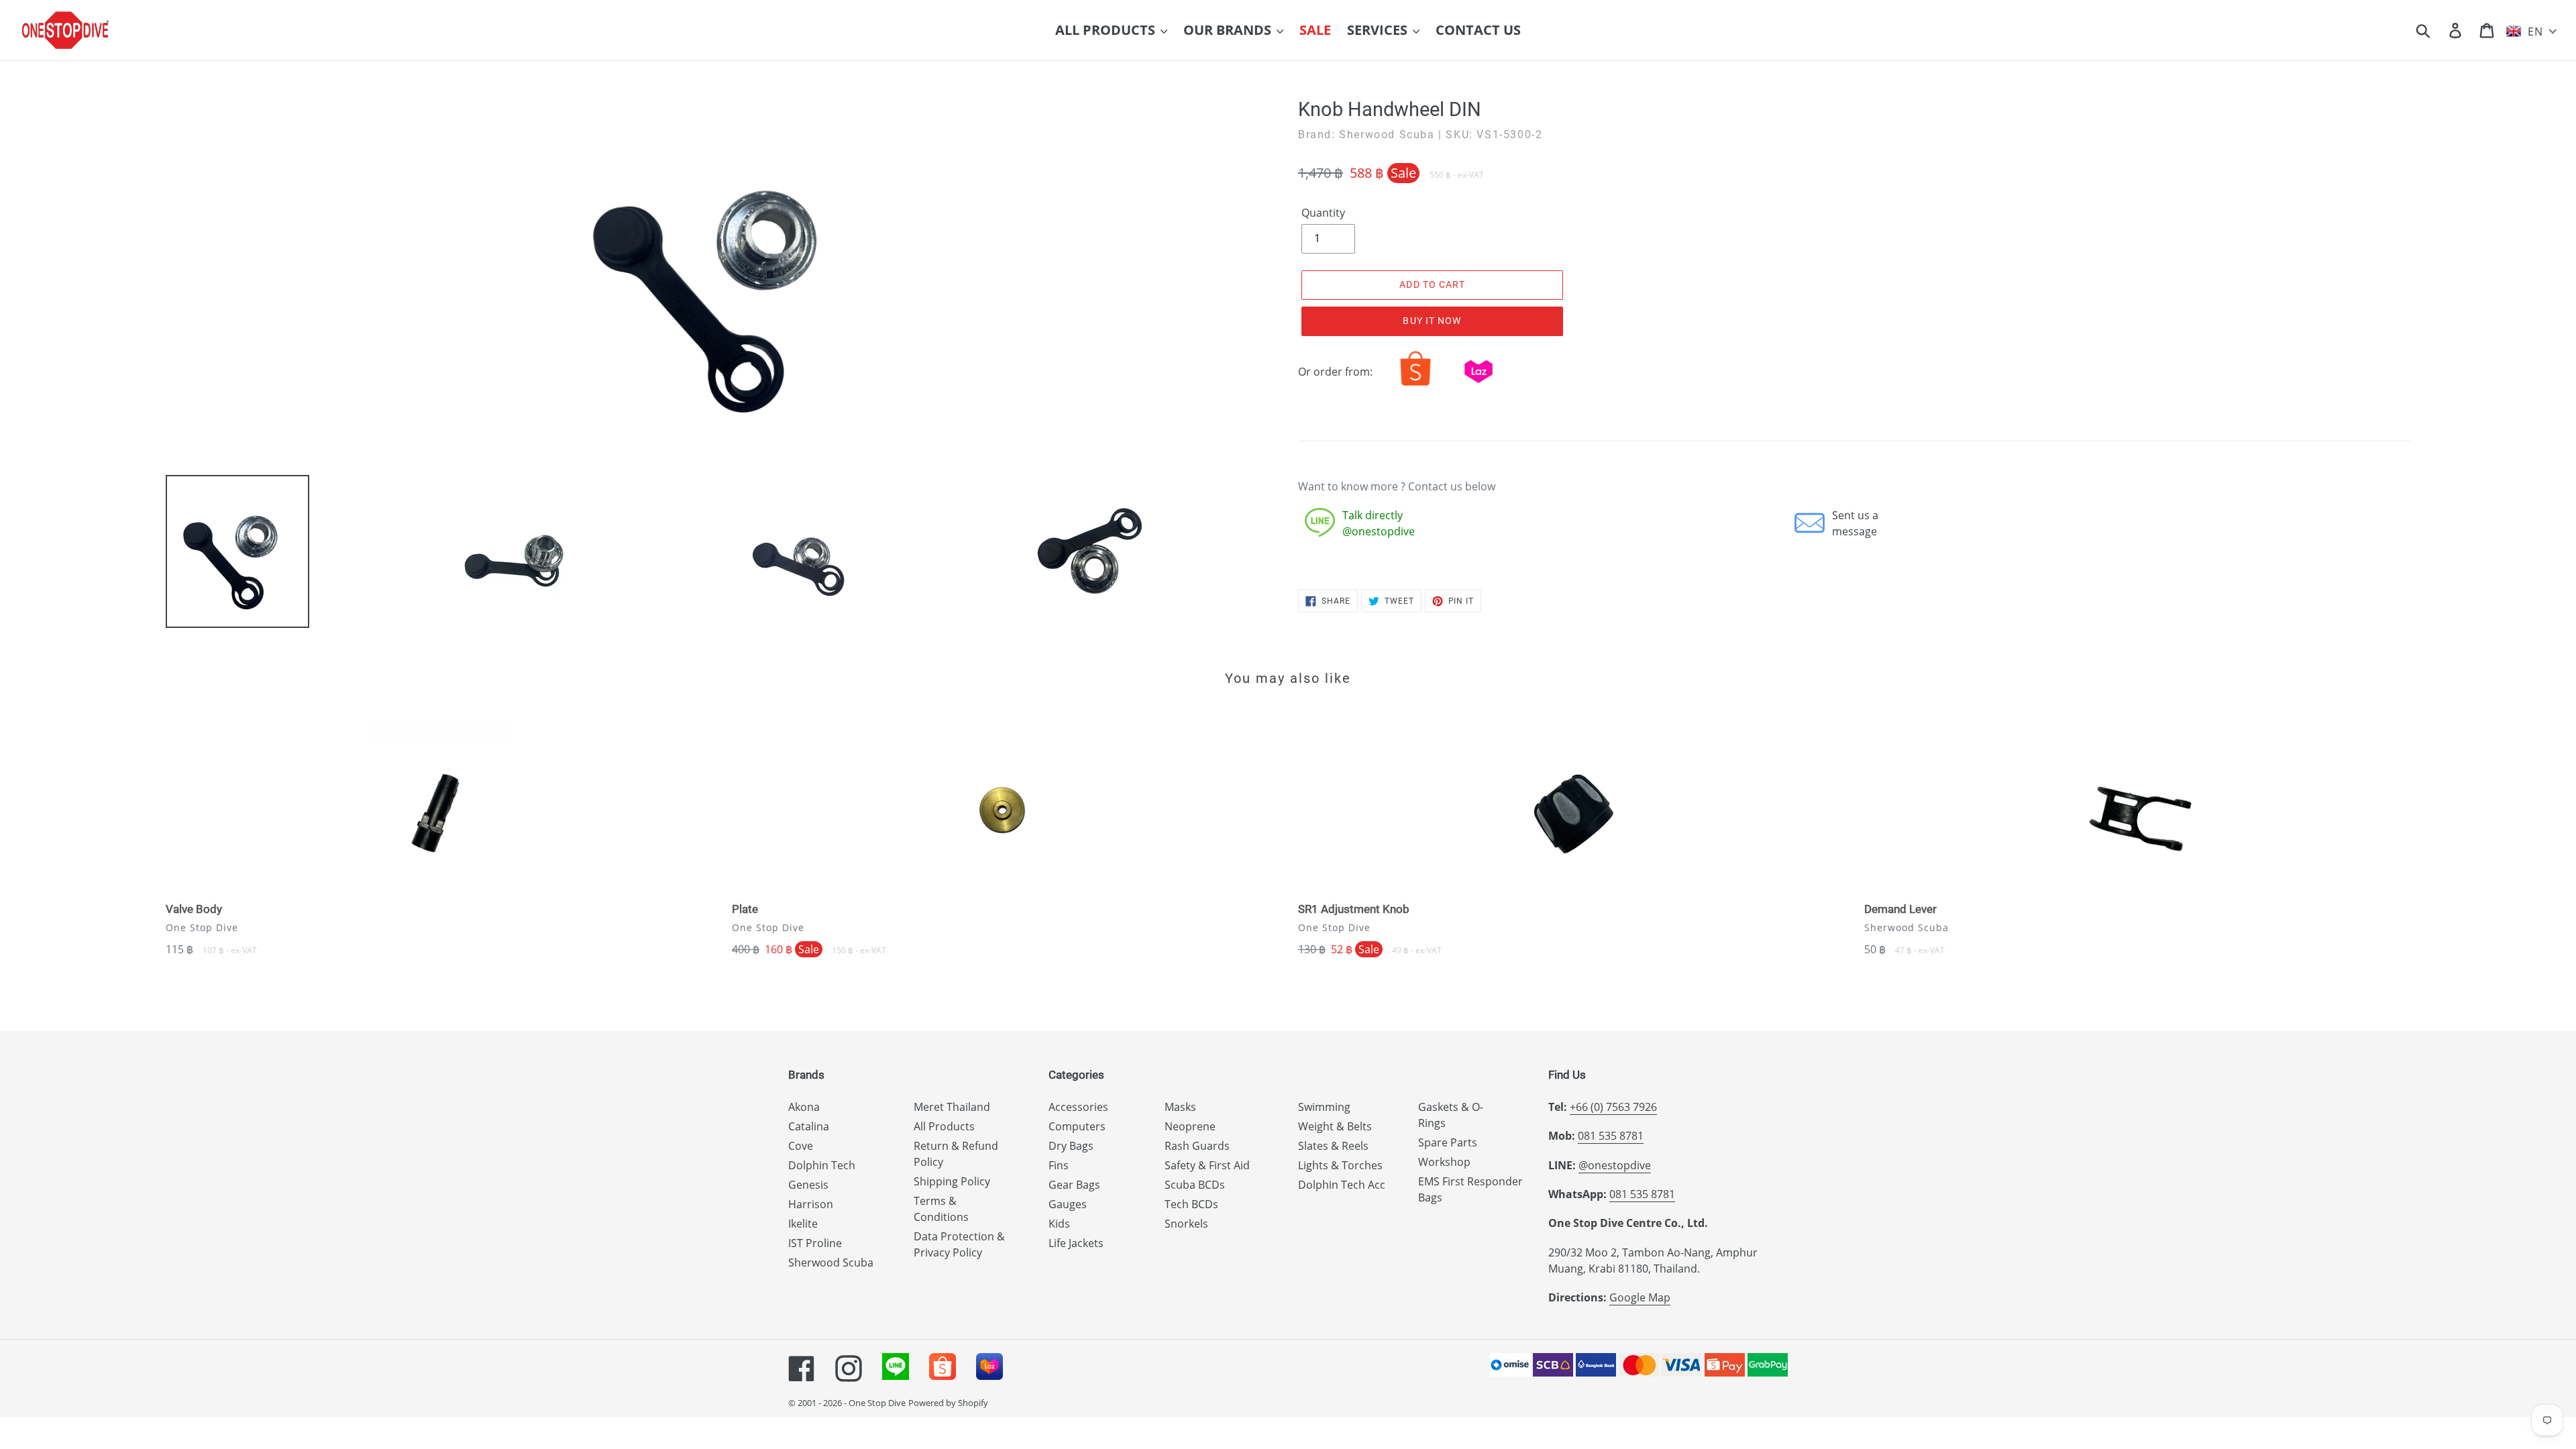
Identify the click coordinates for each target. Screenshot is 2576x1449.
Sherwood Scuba (831, 1263)
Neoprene (1190, 1126)
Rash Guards (1197, 1146)
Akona (804, 1107)
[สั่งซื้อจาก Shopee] (1415, 386)
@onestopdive (1615, 1165)
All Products (944, 1126)
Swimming (1324, 1107)
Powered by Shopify (948, 1403)
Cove (801, 1146)
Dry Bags (1071, 1146)
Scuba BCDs (1195, 1185)
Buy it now (1432, 321)
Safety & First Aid (1207, 1165)
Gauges (1068, 1204)
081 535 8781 (1611, 1136)
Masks (1180, 1107)
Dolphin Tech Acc (1342, 1185)
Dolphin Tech (822, 1165)
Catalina (809, 1126)
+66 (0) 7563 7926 (1613, 1107)
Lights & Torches (1340, 1165)
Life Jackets (1076, 1243)
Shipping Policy (952, 1181)
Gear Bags (1074, 1185)
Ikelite (803, 1224)
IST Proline (815, 1243)
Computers (1077, 1126)
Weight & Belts (1335, 1126)
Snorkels (1186, 1224)
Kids (1059, 1224)
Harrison (811, 1204)
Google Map (1640, 1297)
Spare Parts (1448, 1142)
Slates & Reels (1333, 1146)
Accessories (1078, 1107)
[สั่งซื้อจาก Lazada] (1479, 386)
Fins (1059, 1165)
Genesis (808, 1185)
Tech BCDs (1191, 1204)
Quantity (1323, 213)
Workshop (1444, 1162)
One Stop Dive (877, 1403)
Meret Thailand (952, 1107)
